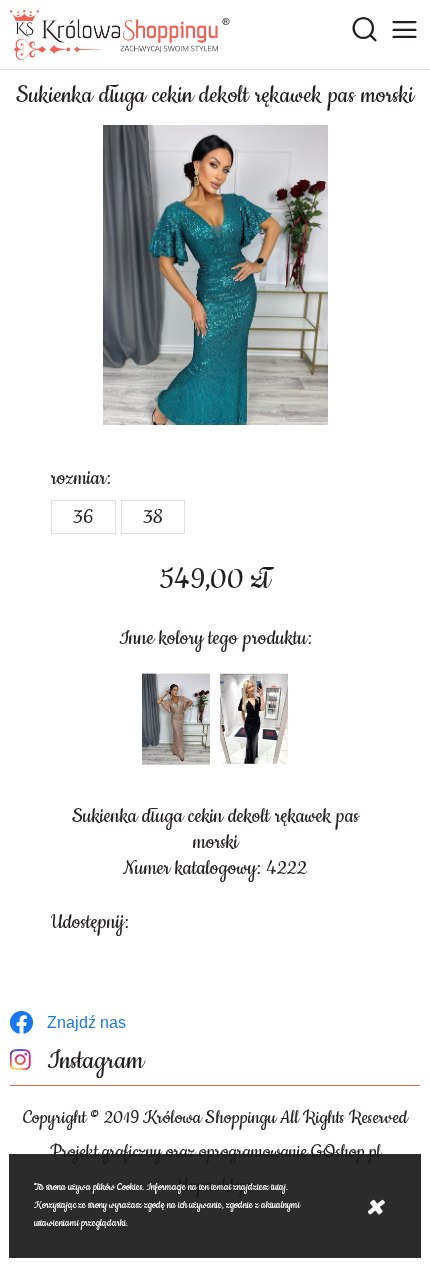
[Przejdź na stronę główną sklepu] (120, 35)
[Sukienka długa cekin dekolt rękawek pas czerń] (254, 719)
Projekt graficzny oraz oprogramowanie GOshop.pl (215, 1152)
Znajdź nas (86, 1022)
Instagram (95, 1061)
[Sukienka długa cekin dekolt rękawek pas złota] (176, 719)
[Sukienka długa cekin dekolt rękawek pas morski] (215, 275)
